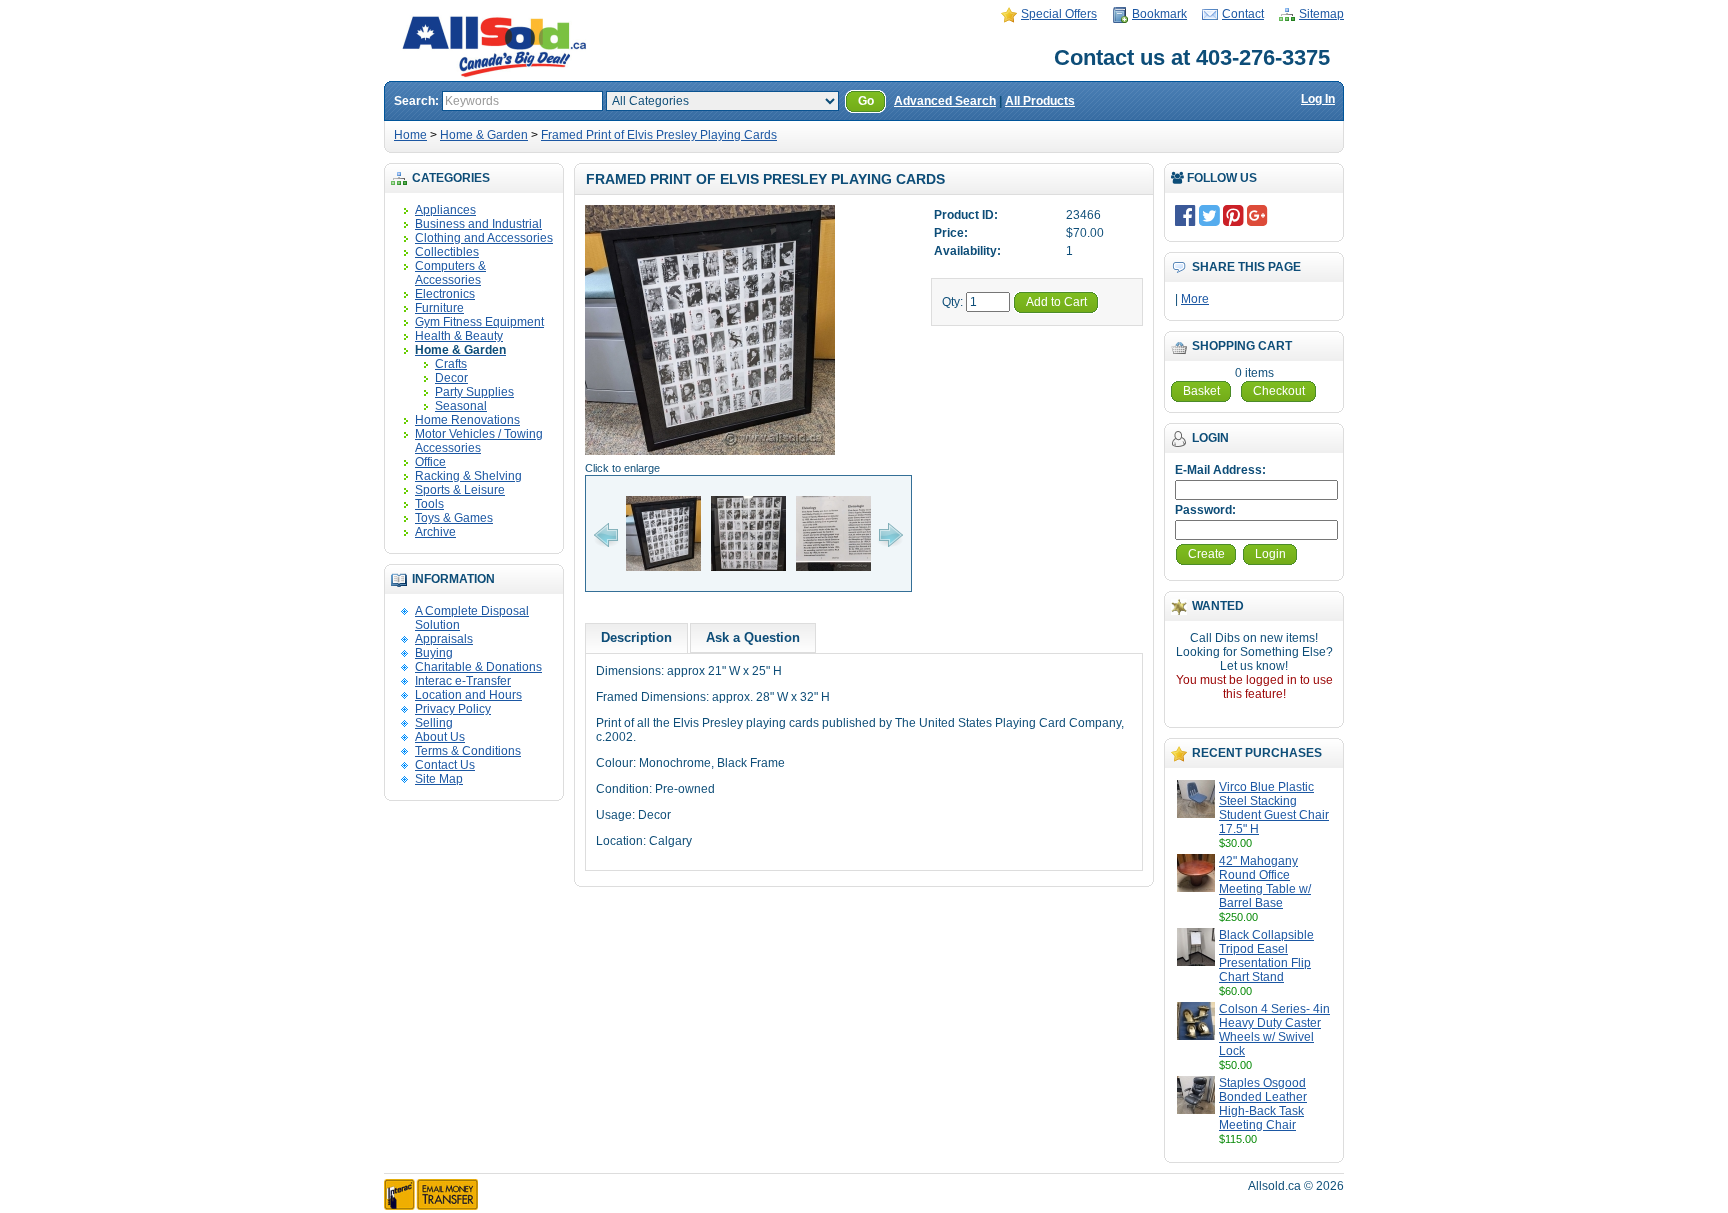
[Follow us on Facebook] (1185, 215)
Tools (429, 504)
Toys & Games (454, 518)
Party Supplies (474, 392)
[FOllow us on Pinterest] (1233, 215)
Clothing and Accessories (484, 238)
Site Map (439, 779)
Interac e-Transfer (463, 681)
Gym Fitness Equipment (479, 322)
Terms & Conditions (468, 751)
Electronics (445, 294)
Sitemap (1321, 14)
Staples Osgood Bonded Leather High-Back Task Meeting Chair (1263, 1104)
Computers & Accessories (450, 273)
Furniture (439, 308)
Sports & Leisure (460, 490)
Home (410, 135)
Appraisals (444, 639)
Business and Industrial (478, 224)
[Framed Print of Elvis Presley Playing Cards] (710, 454)
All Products (1040, 101)
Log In (1318, 99)
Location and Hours (468, 695)
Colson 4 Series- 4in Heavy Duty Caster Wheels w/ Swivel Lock (1274, 1030)
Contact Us (445, 765)
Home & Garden (484, 135)
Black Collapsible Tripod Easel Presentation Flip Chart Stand (1266, 956)
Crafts (451, 364)
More (1195, 299)
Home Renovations (467, 420)
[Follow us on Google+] (1257, 215)
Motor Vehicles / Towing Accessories (479, 441)
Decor (451, 378)
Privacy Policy (453, 709)
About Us (440, 737)
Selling (434, 723)
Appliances (445, 210)
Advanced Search (945, 101)
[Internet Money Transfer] (431, 1206)
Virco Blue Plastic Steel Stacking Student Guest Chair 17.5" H (1274, 808)
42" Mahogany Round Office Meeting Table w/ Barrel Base (1265, 882)
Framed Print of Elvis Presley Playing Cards (659, 135)
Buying (434, 653)
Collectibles (447, 252)
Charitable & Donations (478, 667)
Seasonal (461, 406)
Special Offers (1059, 14)
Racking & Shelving (468, 476)
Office (430, 462)
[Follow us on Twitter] (1209, 215)
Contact (1243, 14)
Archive (435, 532)
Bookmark (1159, 14)
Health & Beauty (459, 336)
